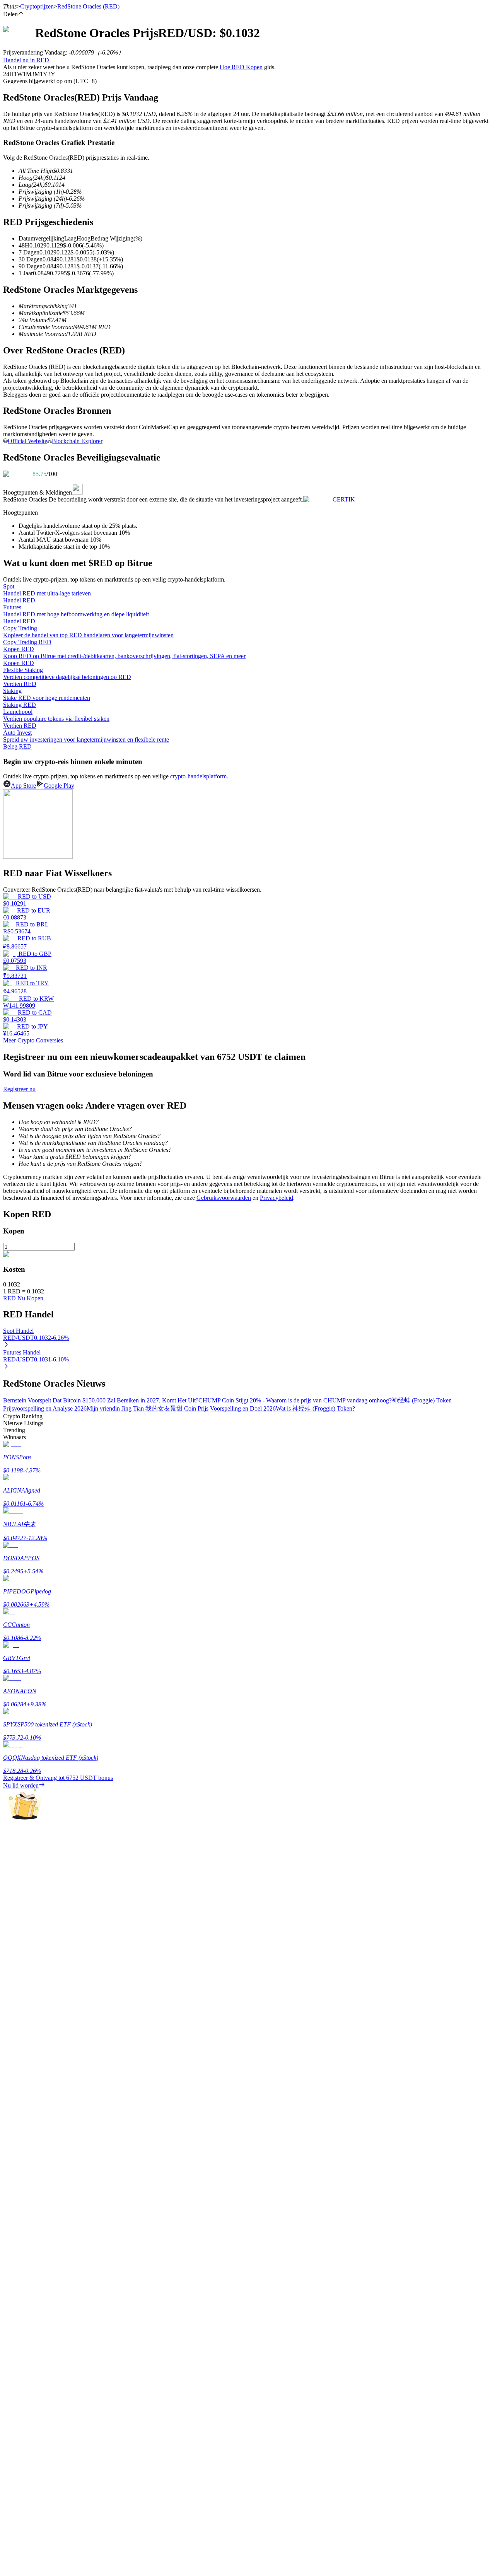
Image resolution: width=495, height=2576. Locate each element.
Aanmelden (30, 2197)
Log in (11, 2197)
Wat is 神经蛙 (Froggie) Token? (315, 1408)
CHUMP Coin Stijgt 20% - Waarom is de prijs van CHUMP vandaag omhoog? (295, 1400)
